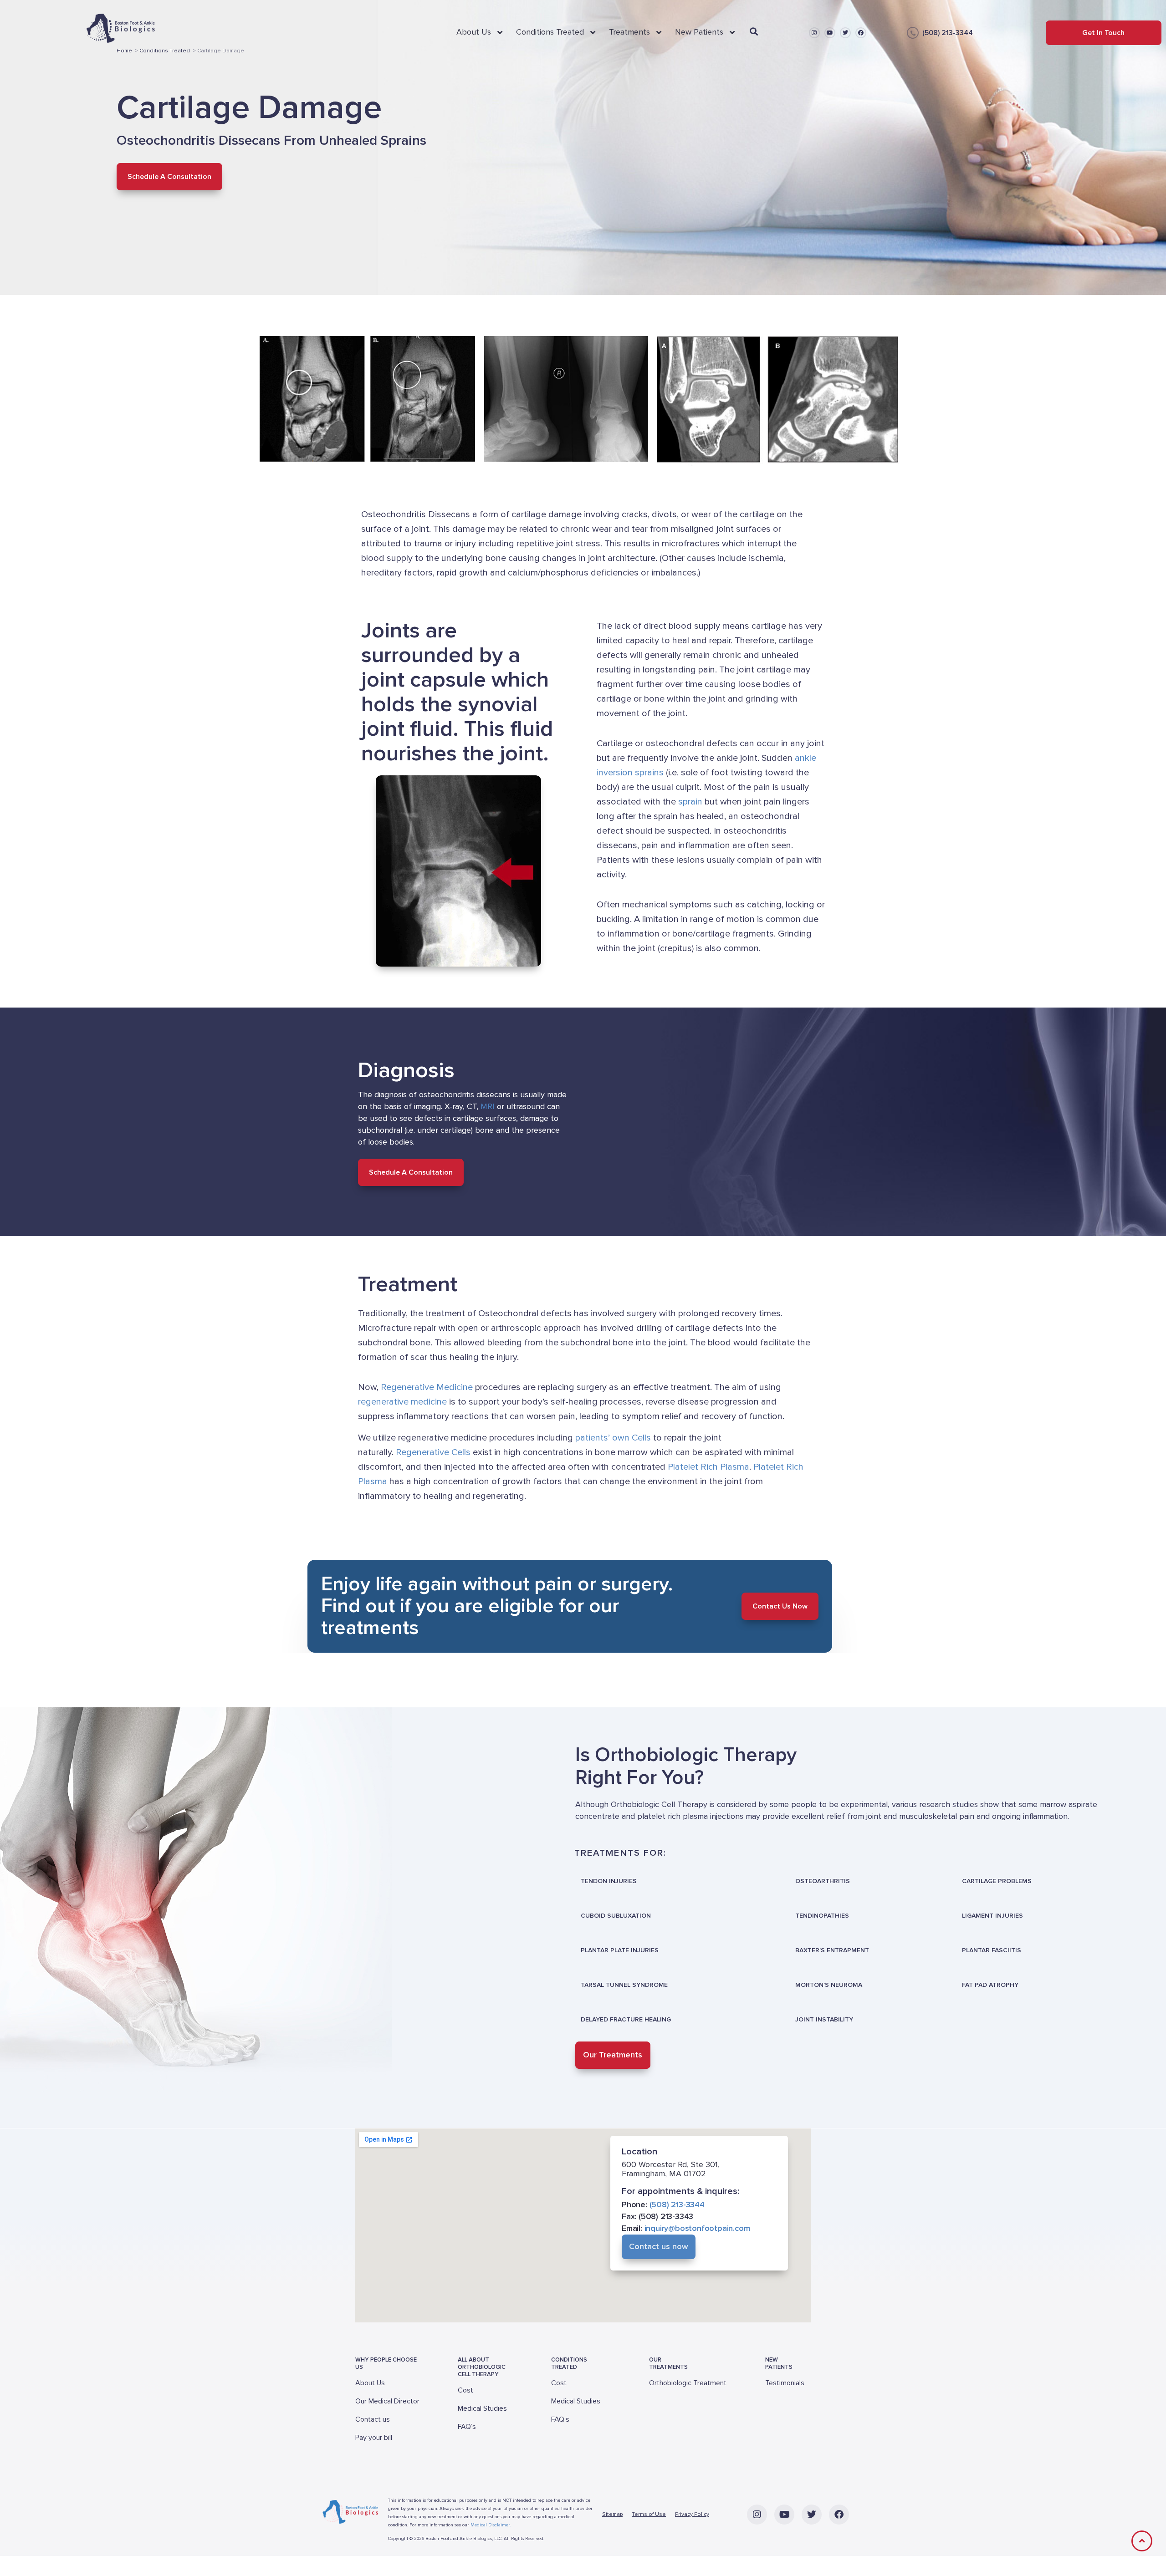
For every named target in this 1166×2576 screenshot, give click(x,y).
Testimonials (785, 2383)
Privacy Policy (692, 2514)
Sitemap (612, 2514)
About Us (370, 2383)
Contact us (373, 2419)
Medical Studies (482, 2408)
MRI (488, 1106)
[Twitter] (845, 33)
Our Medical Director (387, 2401)
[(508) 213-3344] (913, 33)
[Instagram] (814, 33)
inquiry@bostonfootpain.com (697, 2229)
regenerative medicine (402, 1402)
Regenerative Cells (433, 1452)
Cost (465, 2390)
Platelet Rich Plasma (708, 1467)
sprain (690, 802)
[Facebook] (861, 33)
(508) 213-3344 (948, 33)
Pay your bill (374, 2438)
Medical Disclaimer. (491, 2525)
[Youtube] (830, 33)
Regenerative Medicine (427, 1388)
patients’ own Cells (613, 1438)
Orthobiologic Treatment (688, 2383)
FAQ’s (467, 2427)
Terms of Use (649, 2514)
